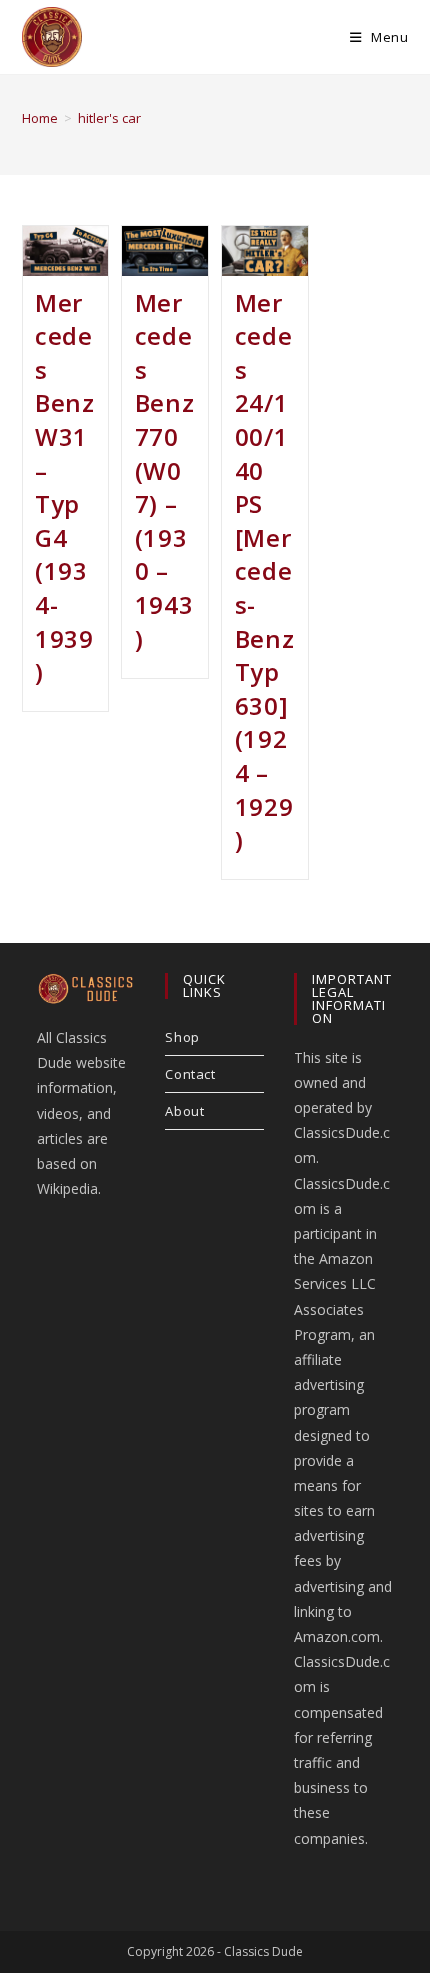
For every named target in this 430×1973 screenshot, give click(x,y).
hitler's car (109, 118)
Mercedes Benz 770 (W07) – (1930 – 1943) (164, 470)
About (184, 1111)
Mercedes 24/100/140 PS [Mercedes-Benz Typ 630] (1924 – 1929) (264, 571)
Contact (190, 1074)
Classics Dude (263, 1951)
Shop (182, 1037)
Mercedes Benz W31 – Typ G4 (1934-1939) (64, 487)
